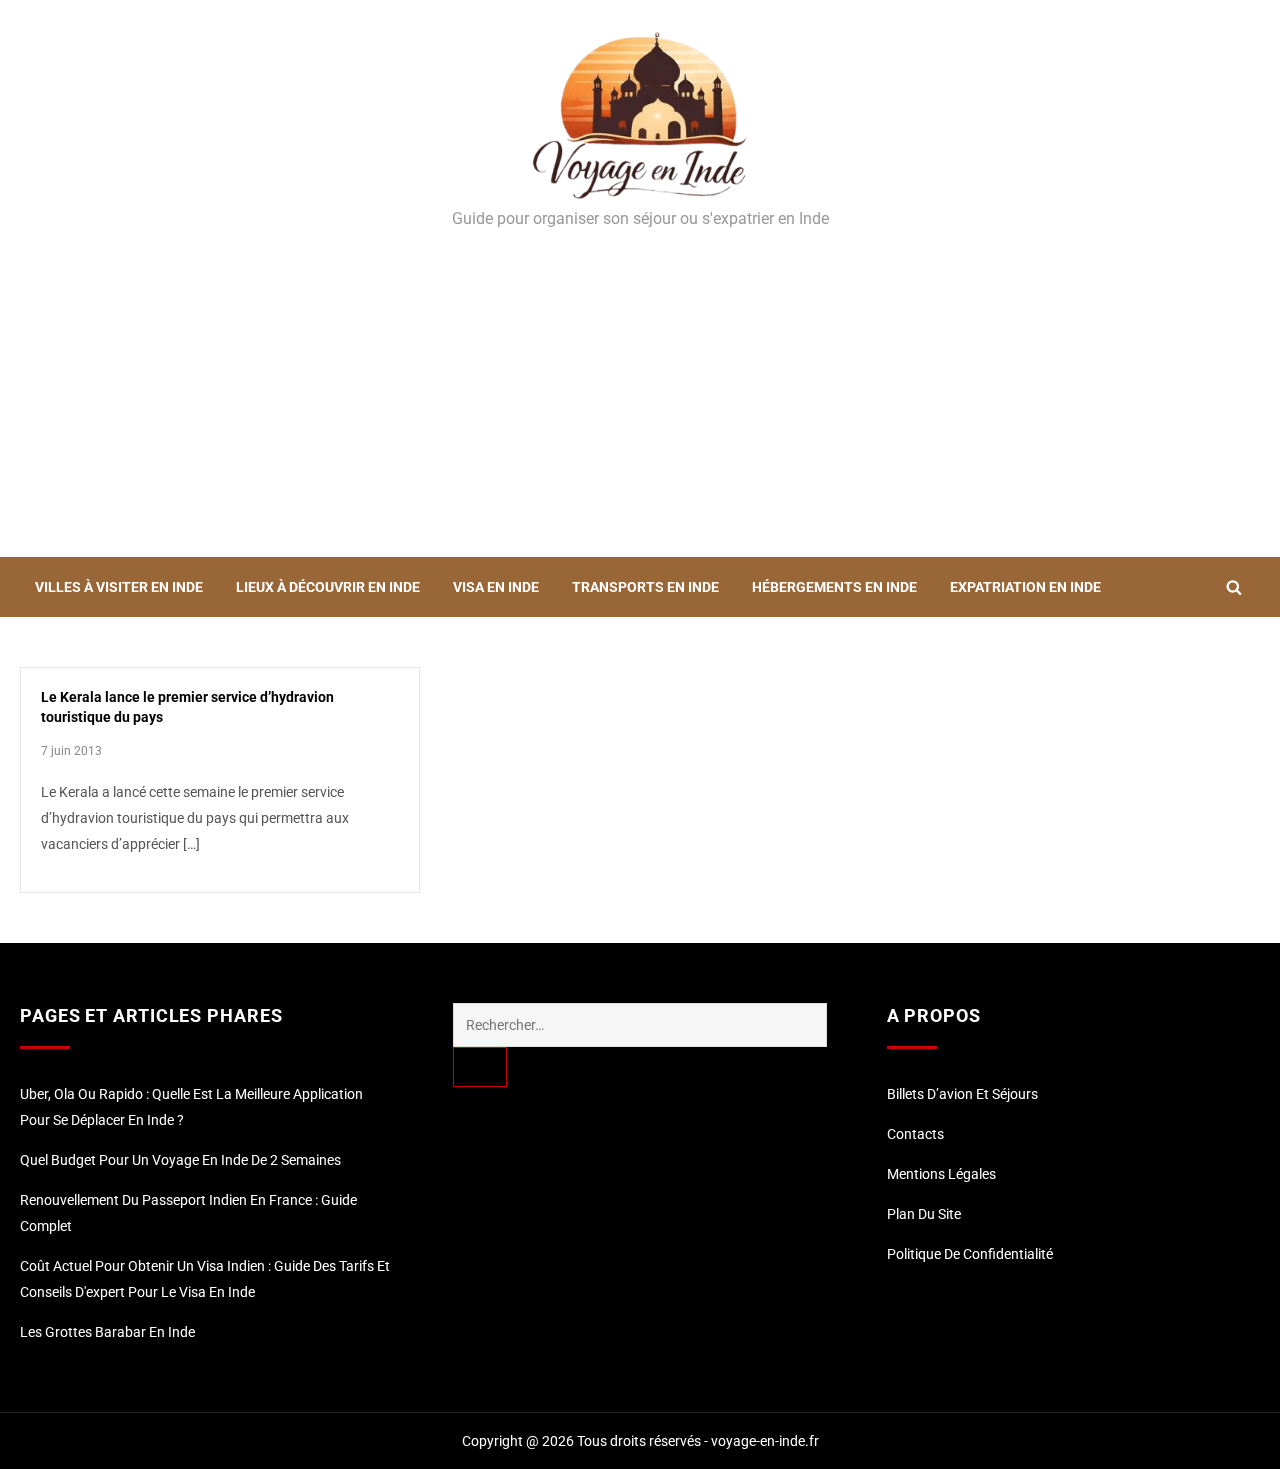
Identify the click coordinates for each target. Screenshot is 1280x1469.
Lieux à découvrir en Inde (328, 587)
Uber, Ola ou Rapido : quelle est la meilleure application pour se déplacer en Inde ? (191, 1107)
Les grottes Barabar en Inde (107, 1332)
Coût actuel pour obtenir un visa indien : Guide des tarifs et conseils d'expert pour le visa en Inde (205, 1279)
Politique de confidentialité (970, 1254)
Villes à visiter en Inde (119, 587)
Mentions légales (941, 1174)
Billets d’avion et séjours (962, 1094)
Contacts (915, 1134)
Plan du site (924, 1214)
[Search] (480, 1067)
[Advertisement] (640, 407)
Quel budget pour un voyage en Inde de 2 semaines (180, 1160)
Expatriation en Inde (1025, 587)
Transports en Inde (645, 587)
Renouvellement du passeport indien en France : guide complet (188, 1213)
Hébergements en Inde (834, 587)
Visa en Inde (496, 587)
